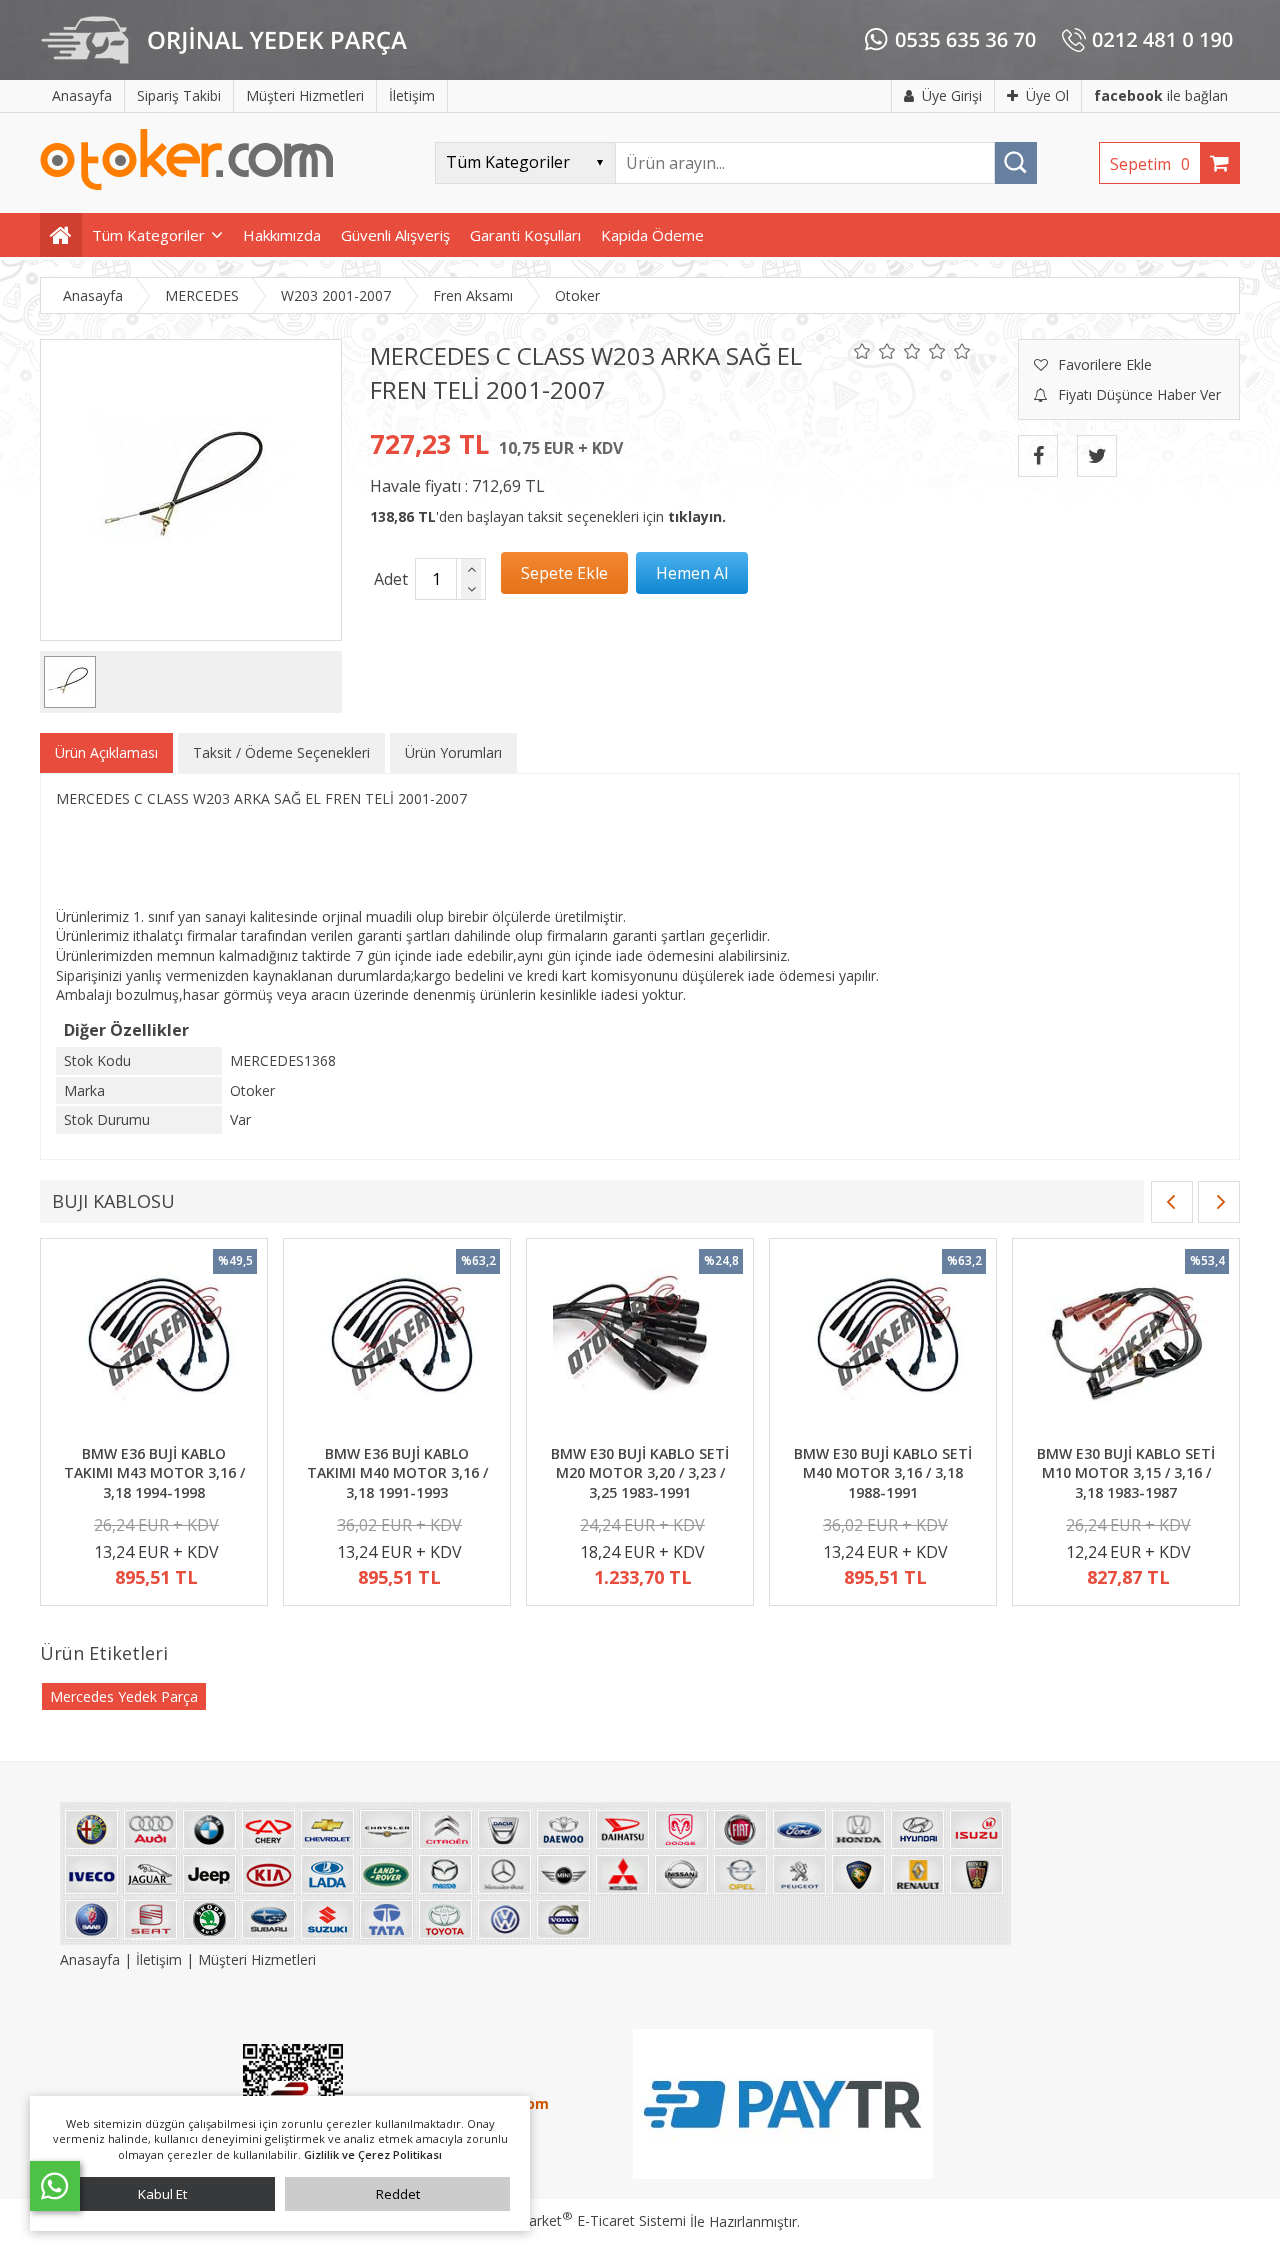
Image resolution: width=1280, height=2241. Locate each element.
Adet (391, 579)
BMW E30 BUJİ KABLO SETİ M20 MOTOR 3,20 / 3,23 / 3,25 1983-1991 (640, 1473)
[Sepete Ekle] (564, 573)
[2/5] (875, 351)
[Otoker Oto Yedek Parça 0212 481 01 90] (187, 185)
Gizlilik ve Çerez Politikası (373, 2154)
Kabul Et (162, 2194)
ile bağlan (1161, 95)
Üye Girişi (952, 95)
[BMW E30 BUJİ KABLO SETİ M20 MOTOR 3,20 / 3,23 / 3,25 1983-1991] (640, 1344)
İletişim (159, 1959)
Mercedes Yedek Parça (124, 1696)
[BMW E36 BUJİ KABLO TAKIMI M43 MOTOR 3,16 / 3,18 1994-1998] (154, 1344)
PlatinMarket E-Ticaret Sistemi (583, 2220)
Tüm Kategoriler (148, 235)
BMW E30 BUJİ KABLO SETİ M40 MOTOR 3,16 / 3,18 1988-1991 (883, 1473)
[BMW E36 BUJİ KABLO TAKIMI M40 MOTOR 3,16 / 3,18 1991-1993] (397, 1344)
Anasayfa (92, 1959)
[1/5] (862, 351)
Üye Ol (1047, 95)
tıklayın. (697, 516)
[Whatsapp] (55, 2186)
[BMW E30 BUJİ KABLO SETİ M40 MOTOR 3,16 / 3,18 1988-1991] (883, 1344)
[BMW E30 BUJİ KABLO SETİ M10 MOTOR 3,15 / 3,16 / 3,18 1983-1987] (1126, 1344)
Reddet (398, 2194)
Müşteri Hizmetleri (257, 1959)
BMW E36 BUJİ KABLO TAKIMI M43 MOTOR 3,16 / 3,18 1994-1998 (154, 1473)
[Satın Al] (692, 573)
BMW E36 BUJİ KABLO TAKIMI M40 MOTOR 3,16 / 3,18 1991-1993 (397, 1473)
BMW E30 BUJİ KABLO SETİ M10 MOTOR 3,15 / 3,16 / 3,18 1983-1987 (1126, 1473)
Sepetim (1150, 164)
